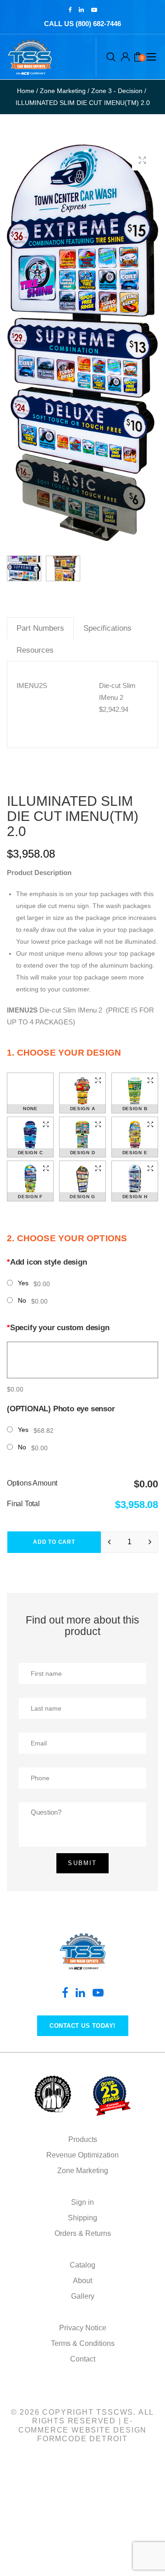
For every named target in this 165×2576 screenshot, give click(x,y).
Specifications (107, 628)
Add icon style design (47, 1262)
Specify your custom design (58, 1328)
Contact (83, 2359)
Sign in (82, 2202)
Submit (82, 1863)
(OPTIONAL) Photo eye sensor (61, 1409)
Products (83, 2139)
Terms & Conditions (83, 2343)
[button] (142, 160)
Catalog (82, 2265)
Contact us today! (82, 2026)
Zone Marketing (83, 2171)
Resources (35, 650)
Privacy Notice (83, 2328)
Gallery (83, 2296)
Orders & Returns (83, 2233)
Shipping (82, 2218)
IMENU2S (32, 685)
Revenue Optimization (82, 2155)
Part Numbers (40, 628)
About (82, 2281)
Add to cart (54, 1542)
